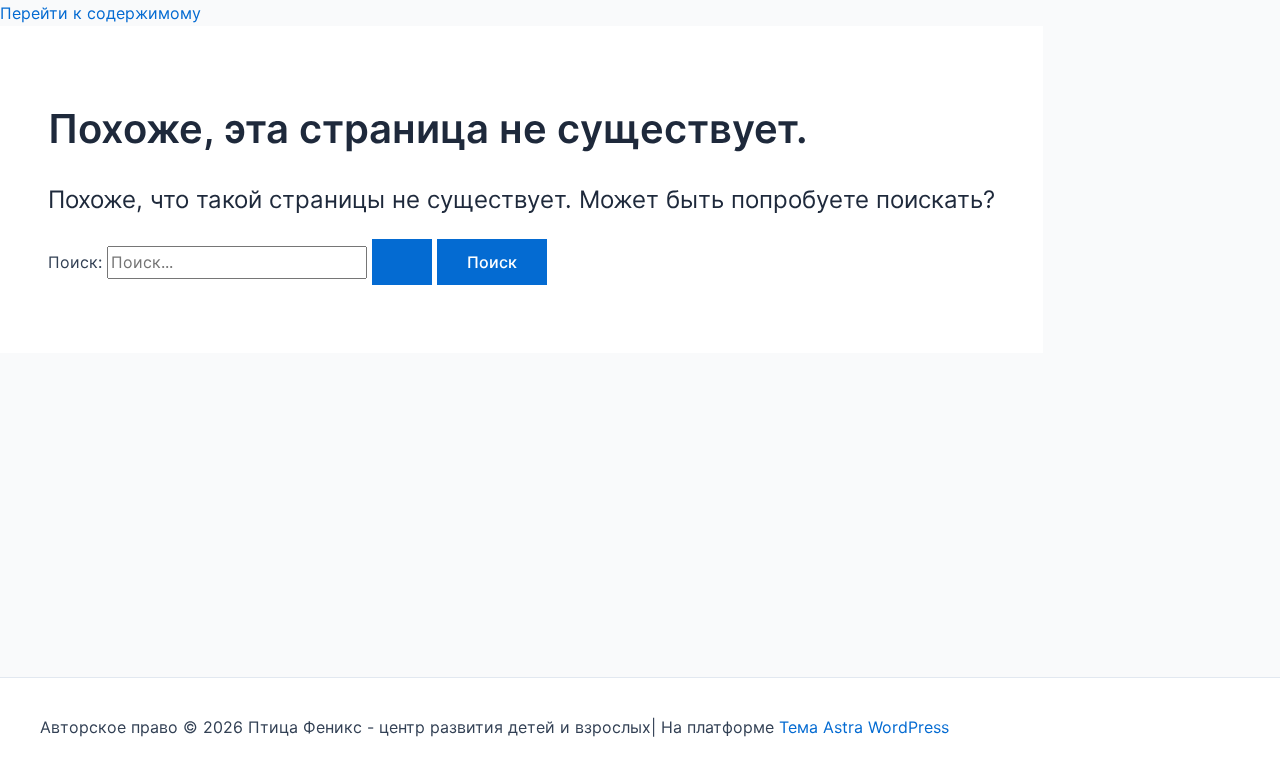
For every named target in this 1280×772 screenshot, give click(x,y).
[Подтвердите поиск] (402, 262)
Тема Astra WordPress (864, 727)
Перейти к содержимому (100, 13)
